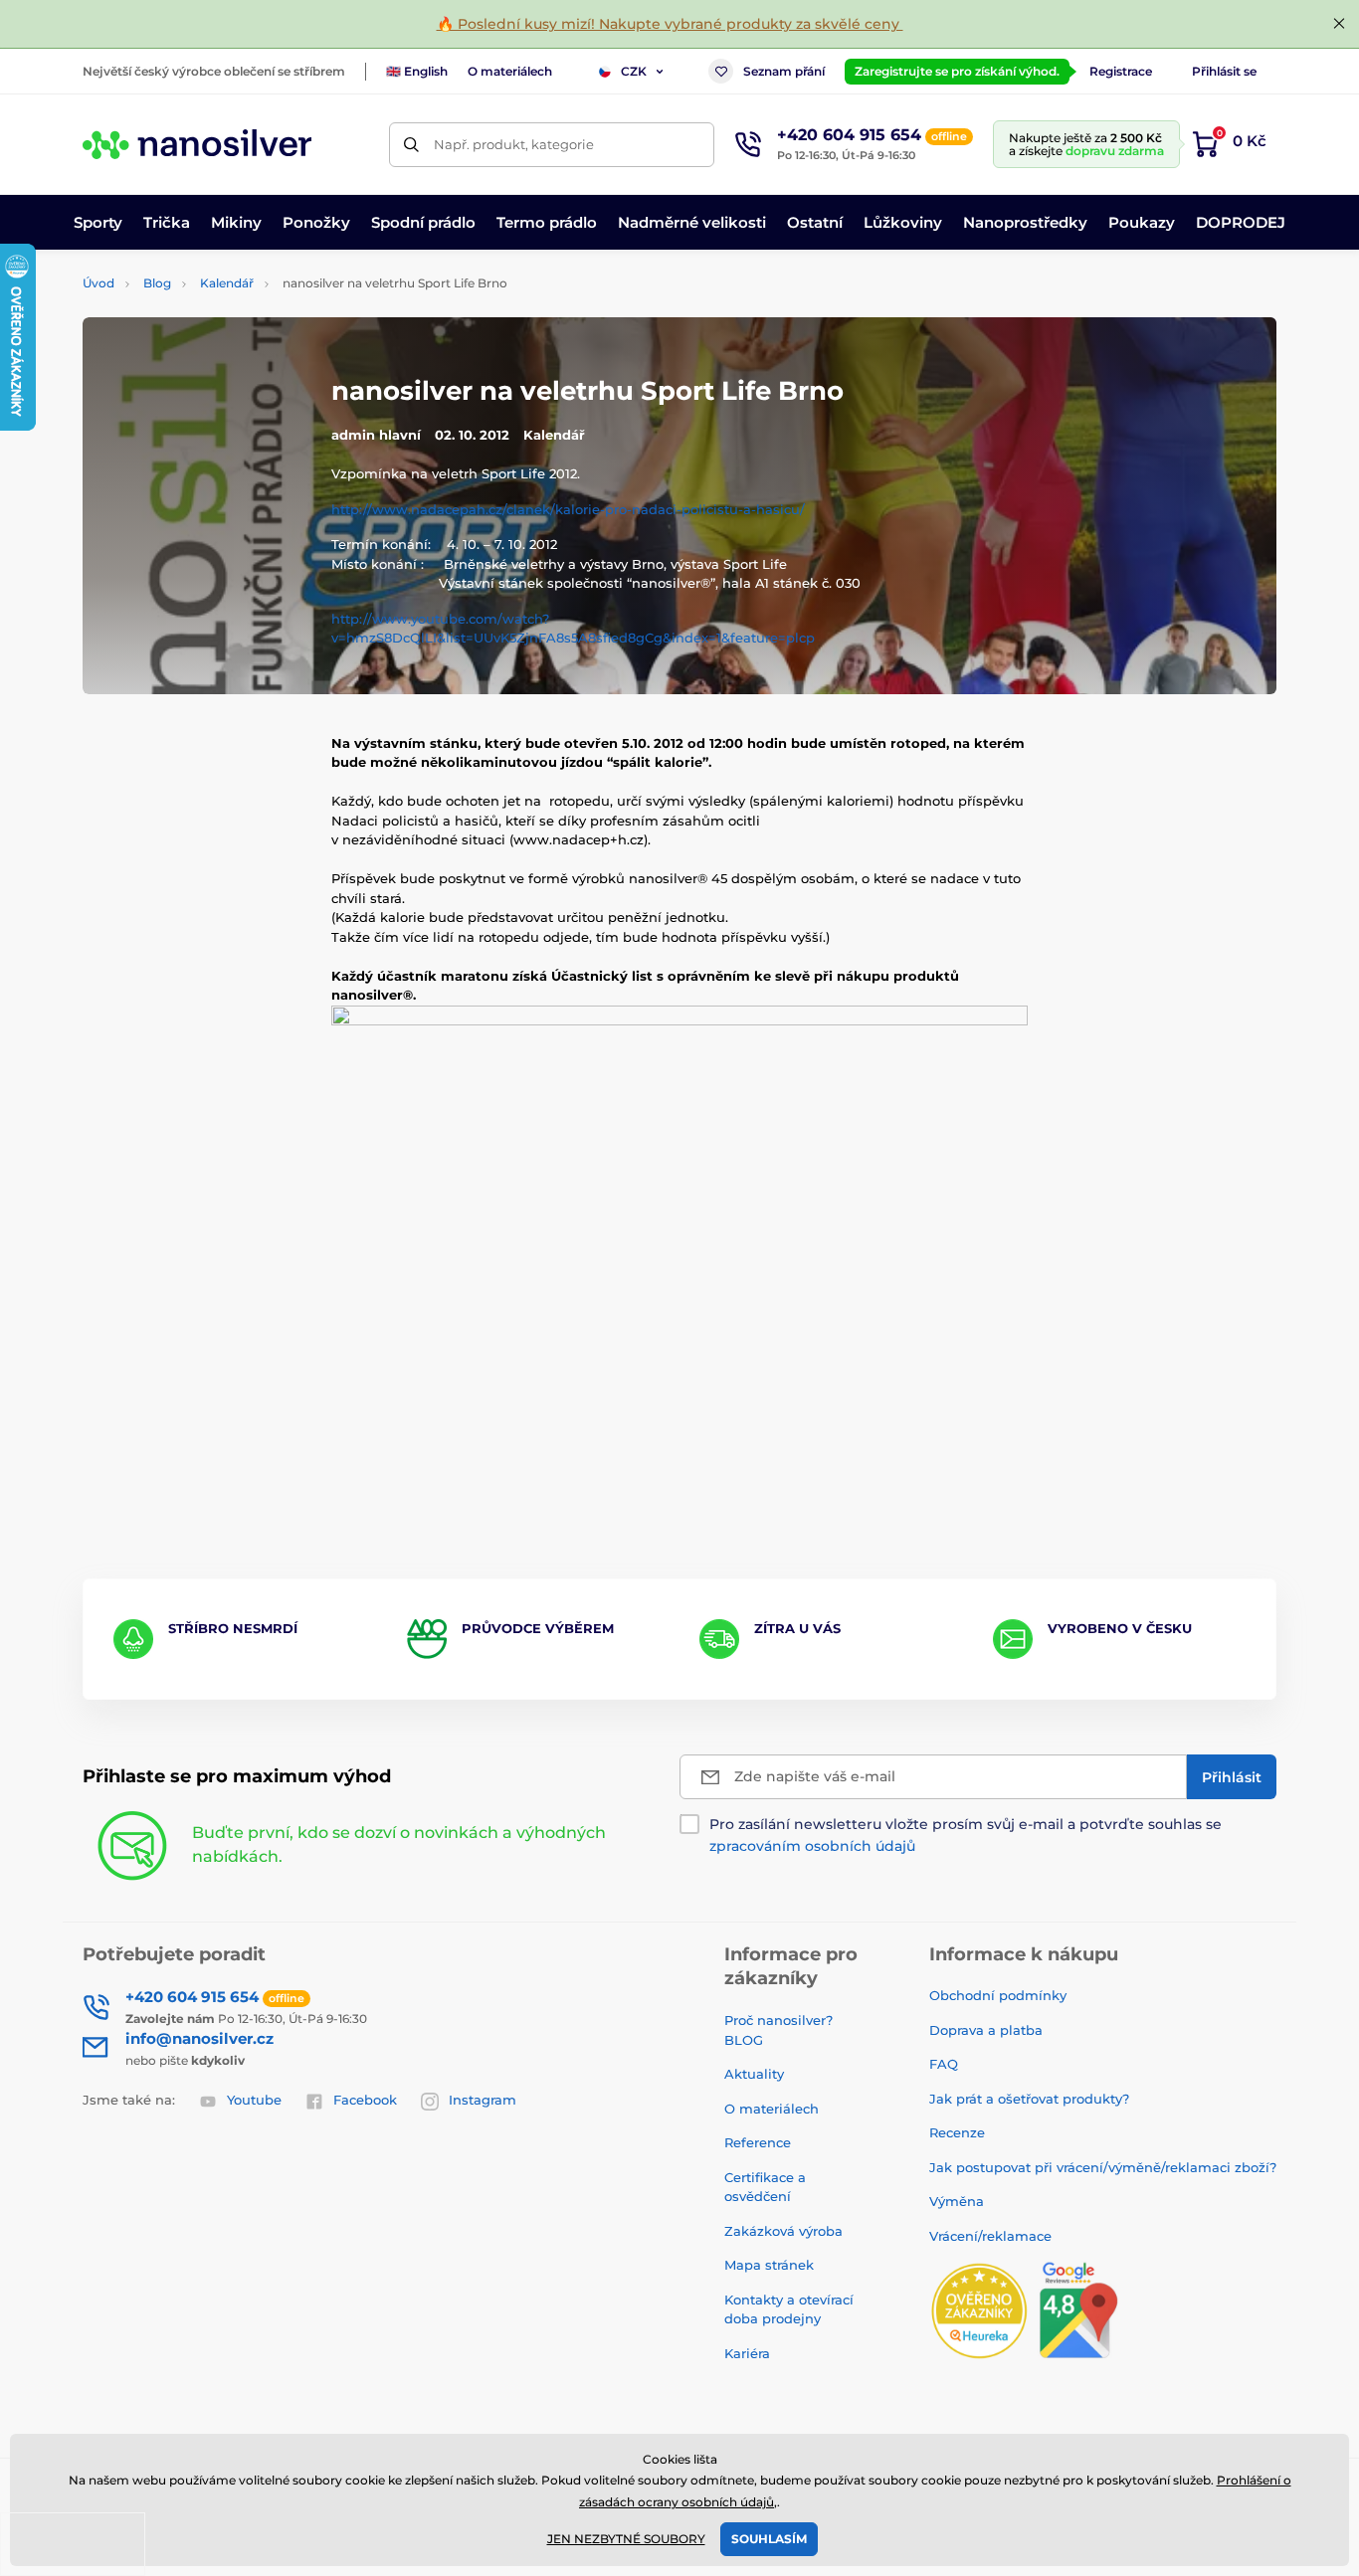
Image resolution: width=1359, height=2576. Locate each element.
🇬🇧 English (417, 71)
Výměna (957, 2201)
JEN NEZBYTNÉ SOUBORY (626, 2539)
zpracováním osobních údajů (812, 1846)
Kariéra (747, 2353)
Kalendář (227, 283)
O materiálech (510, 71)
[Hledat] (411, 145)
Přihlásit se (1224, 71)
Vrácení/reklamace (990, 2236)
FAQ (944, 2064)
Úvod (98, 283)
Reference (758, 2142)
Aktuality (754, 2074)
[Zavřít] (1339, 24)
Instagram (483, 2100)
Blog (157, 283)
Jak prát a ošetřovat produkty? (1029, 2099)
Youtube (254, 2100)
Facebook (365, 2100)
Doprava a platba (986, 2030)
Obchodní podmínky (998, 1995)
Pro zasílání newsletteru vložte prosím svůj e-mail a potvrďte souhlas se (966, 1835)
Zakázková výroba (785, 2231)
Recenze (957, 2132)
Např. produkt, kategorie (514, 144)
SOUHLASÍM (769, 2539)
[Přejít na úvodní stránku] (197, 144)
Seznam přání (784, 71)
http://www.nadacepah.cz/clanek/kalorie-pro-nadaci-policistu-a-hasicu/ (568, 509)
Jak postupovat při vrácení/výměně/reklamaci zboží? (1103, 2167)
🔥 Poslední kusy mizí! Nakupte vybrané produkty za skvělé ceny (670, 24)
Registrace (1121, 71)
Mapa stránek (769, 2265)
